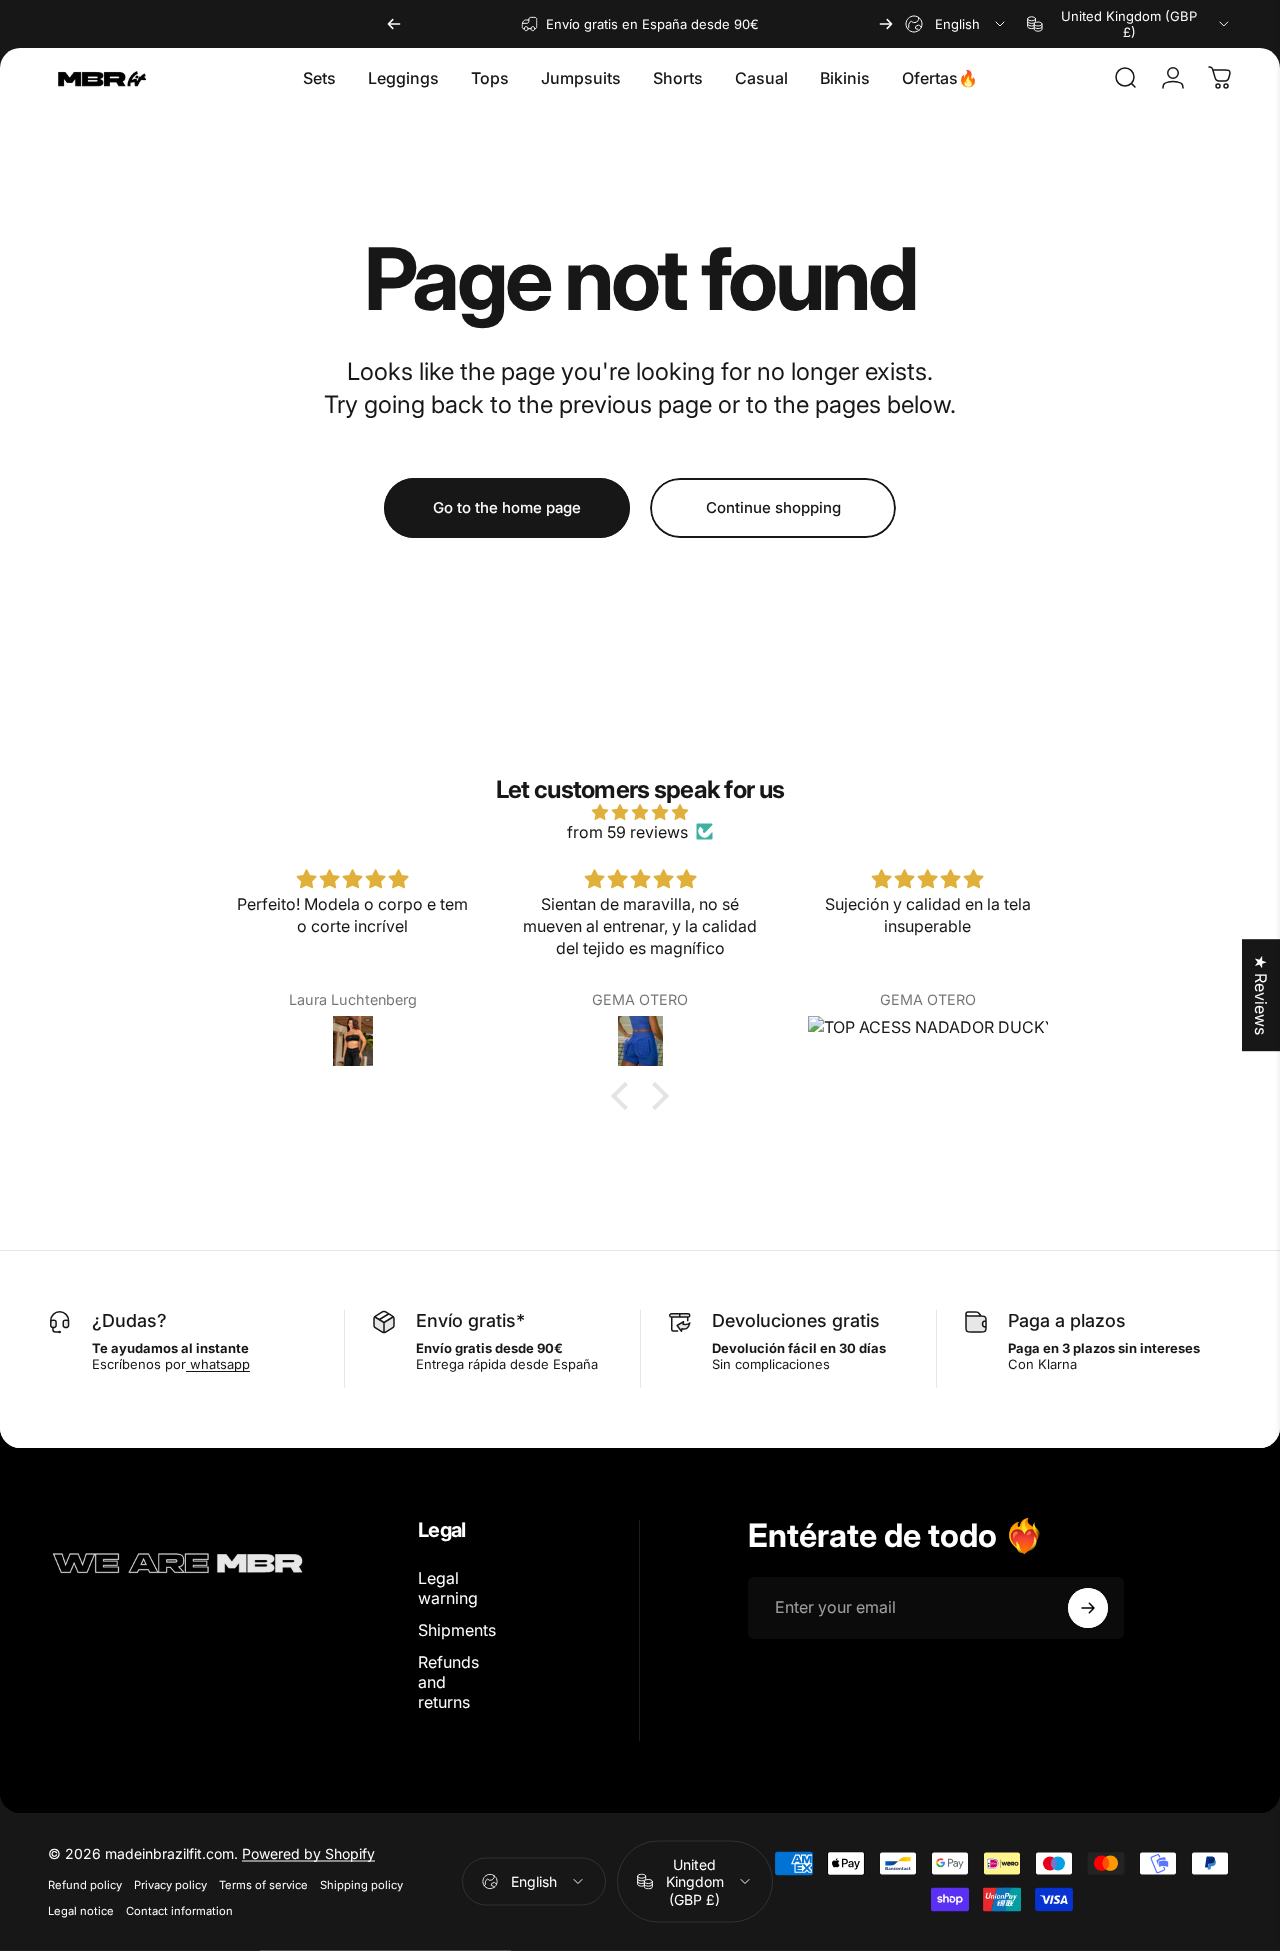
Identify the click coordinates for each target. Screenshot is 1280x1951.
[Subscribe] (1088, 1608)
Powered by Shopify (308, 1853)
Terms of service (263, 1885)
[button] (625, 1096)
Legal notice (81, 1911)
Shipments (457, 1630)
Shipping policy (361, 1885)
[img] (640, 812)
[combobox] (956, 24)
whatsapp (218, 1364)
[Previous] (394, 24)
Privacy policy (170, 1885)
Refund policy (85, 1885)
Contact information (179, 1911)
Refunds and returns (448, 1682)
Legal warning (448, 1588)
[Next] (886, 24)
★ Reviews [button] (1261, 995)
